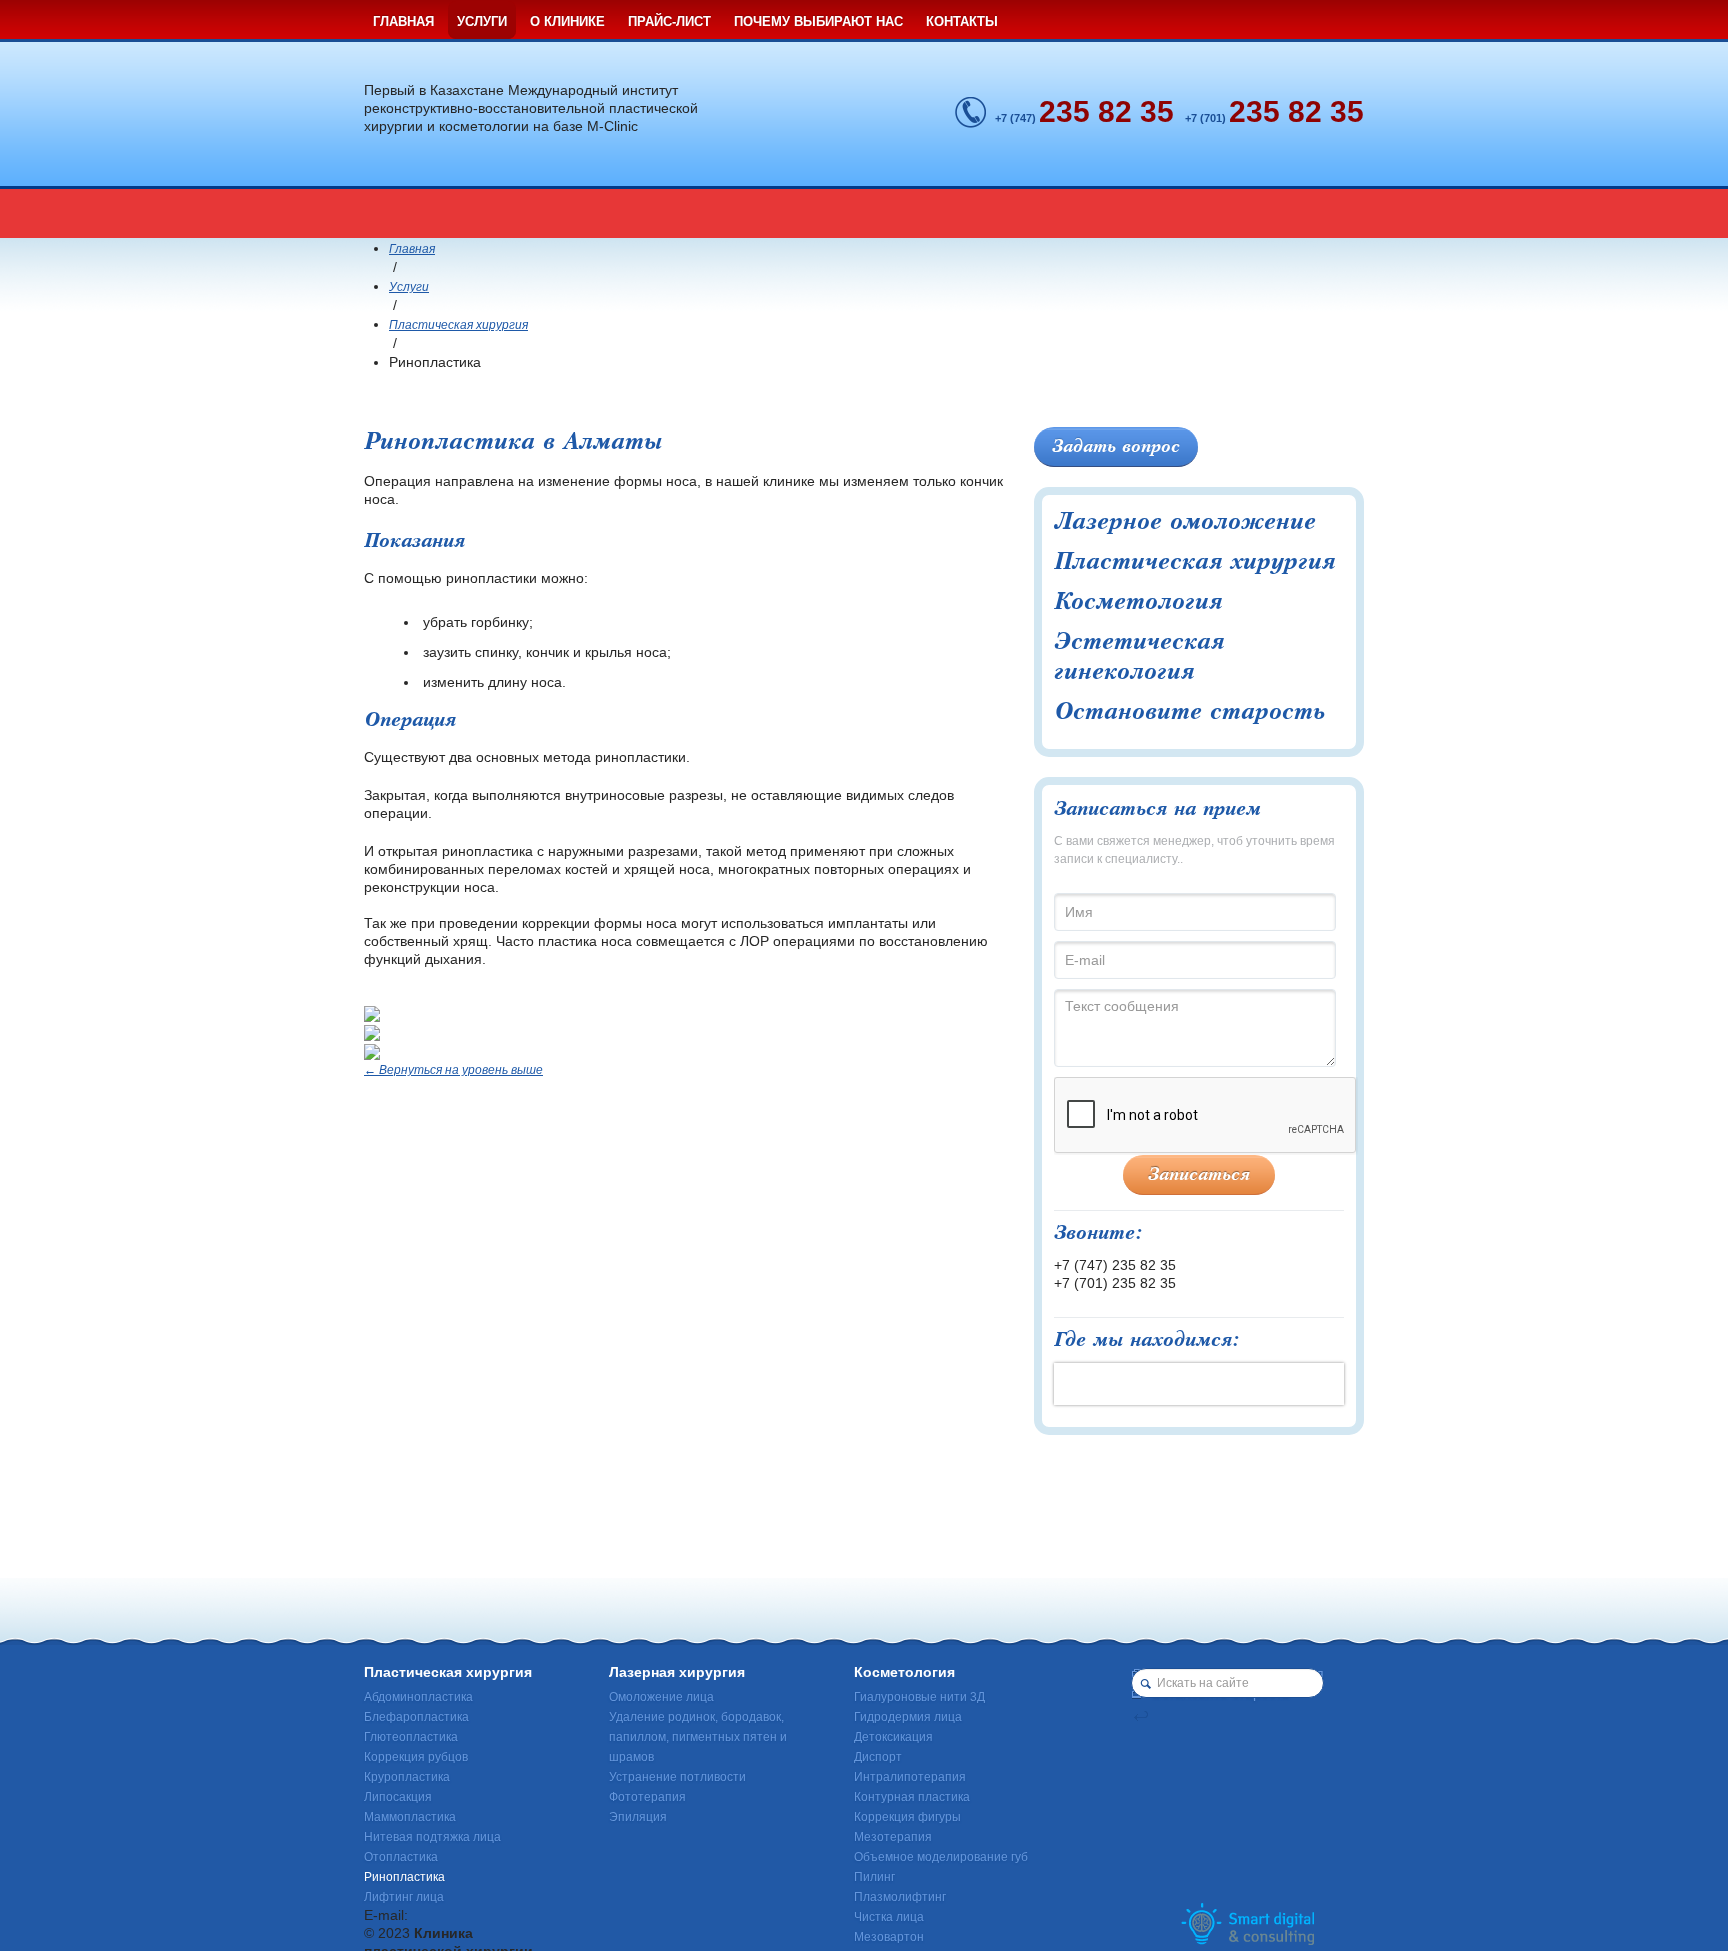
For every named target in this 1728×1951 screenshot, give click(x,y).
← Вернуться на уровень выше (453, 1070)
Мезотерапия (893, 1837)
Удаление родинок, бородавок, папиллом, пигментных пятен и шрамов (698, 1737)
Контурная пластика (912, 1797)
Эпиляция (638, 1817)
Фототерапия (647, 1797)
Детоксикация (893, 1737)
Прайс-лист (669, 21)
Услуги (482, 21)
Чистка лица (889, 1917)
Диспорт (878, 1757)
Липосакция (398, 1797)
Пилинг (874, 1877)
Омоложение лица (661, 1697)
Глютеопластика (411, 1737)
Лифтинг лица (404, 1897)
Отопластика (401, 1857)
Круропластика (407, 1777)
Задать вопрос (1116, 447)
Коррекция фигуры (907, 1817)
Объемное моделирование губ (941, 1857)
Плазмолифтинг (900, 1897)
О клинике (567, 21)
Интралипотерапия (910, 1777)
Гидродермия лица (908, 1717)
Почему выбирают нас (818, 21)
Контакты (962, 21)
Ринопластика (404, 1877)
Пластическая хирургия (458, 325)
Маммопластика (410, 1817)
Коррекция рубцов (416, 1757)
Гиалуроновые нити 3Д (919, 1697)
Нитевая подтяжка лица (432, 1837)
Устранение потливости (677, 1777)
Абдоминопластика (418, 1697)
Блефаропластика (416, 1717)
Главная (403, 21)
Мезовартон (889, 1937)
